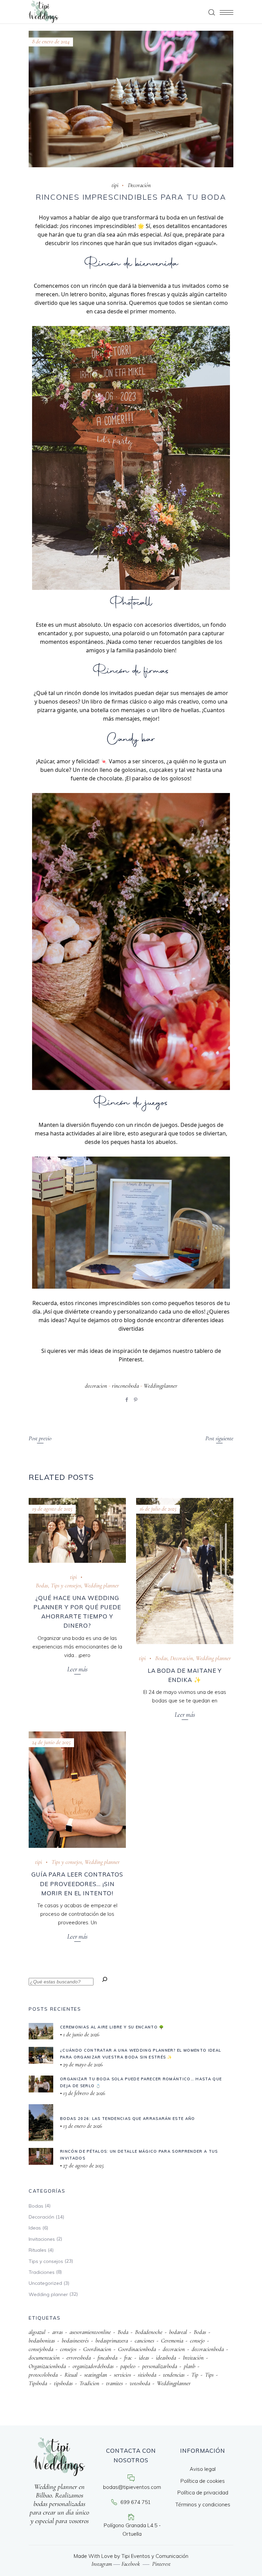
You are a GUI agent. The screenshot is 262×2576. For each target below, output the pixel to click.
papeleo (128, 2366)
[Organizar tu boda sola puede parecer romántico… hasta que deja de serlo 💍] (41, 2084)
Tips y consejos (66, 1586)
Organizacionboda (47, 2366)
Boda (123, 2332)
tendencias (174, 2375)
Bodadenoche (149, 2332)
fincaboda (107, 2358)
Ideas (35, 2228)
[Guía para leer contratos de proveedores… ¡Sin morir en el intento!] (77, 1790)
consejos (68, 2349)
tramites (114, 2383)
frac (128, 2358)
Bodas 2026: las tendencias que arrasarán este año (128, 2119)
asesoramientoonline (90, 2332)
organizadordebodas (93, 2366)
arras (57, 2332)
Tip (195, 2375)
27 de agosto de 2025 (83, 2165)
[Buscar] (105, 1980)
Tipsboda (38, 2383)
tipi (115, 185)
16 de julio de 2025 (158, 1509)
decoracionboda (208, 2349)
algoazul (37, 2332)
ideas (144, 2358)
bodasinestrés (75, 2341)
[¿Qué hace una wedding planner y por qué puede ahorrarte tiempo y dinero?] (77, 1530)
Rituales (38, 2250)
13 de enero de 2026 (82, 2126)
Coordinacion (97, 2349)
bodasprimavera (112, 2341)
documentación (44, 2358)
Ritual (71, 2375)
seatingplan (96, 2375)
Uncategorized (45, 2283)
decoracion (96, 1386)
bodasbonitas (42, 2341)
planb (190, 2366)
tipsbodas (63, 2383)
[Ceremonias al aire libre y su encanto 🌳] (41, 2031)
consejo (197, 2341)
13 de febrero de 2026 (83, 2093)
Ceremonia (172, 2341)
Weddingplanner (161, 1386)
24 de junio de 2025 (51, 1742)
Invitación (193, 2358)
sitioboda (147, 2375)
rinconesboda (125, 1386)
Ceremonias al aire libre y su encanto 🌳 (112, 2027)
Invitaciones (42, 2239)
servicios (122, 2375)
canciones (144, 2341)
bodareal (178, 2332)
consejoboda (41, 2349)
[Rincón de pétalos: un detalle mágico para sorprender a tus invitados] (41, 2156)
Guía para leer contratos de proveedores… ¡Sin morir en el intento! (77, 1884)
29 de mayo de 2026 (82, 2064)
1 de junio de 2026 (81, 2034)
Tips (209, 2375)
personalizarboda (160, 2366)
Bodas (42, 1586)
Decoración (139, 185)
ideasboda (166, 2358)
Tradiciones (42, 2272)
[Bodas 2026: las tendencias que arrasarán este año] (41, 2123)
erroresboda (79, 2358)
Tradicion (89, 2383)
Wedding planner (101, 1586)
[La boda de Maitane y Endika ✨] (185, 1571)
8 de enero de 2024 (51, 41)
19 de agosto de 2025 (52, 1509)
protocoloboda (43, 2375)
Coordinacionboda (137, 2349)
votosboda (140, 2383)
